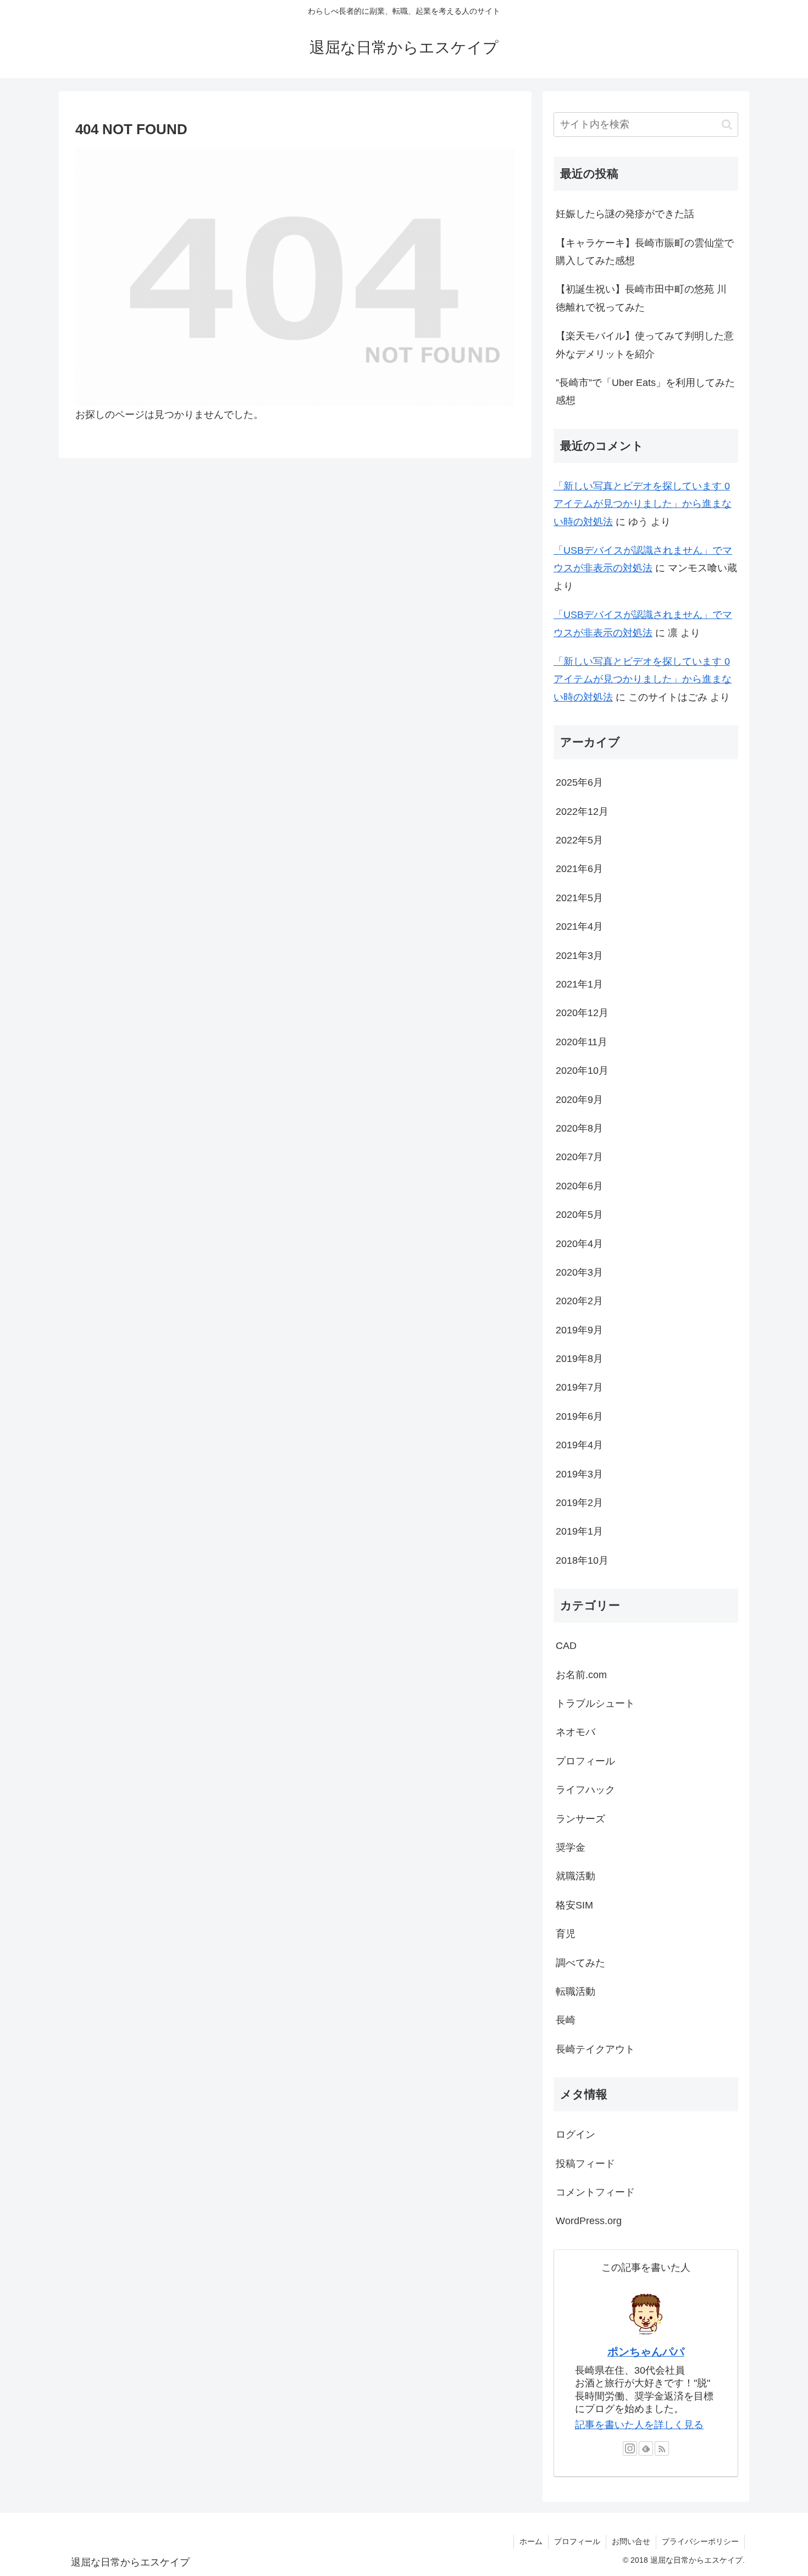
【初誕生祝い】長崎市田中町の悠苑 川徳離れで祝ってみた (641, 298)
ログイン (575, 2134)
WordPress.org (589, 2221)
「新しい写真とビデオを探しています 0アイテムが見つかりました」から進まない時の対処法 (643, 504)
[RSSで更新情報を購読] (662, 2448)
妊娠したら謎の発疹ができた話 (625, 214)
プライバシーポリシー (700, 2541)
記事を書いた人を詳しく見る (639, 2425)
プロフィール (577, 2541)
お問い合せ (631, 2541)
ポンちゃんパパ (646, 2352)
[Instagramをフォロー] (630, 2448)
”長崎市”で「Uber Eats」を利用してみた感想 (645, 391)
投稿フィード (585, 2164)
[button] (727, 125)
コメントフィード (595, 2192)
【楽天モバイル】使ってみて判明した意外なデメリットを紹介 (645, 345)
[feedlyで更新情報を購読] (646, 2448)
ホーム (531, 2541)
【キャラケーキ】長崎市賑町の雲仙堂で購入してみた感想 (645, 252)
